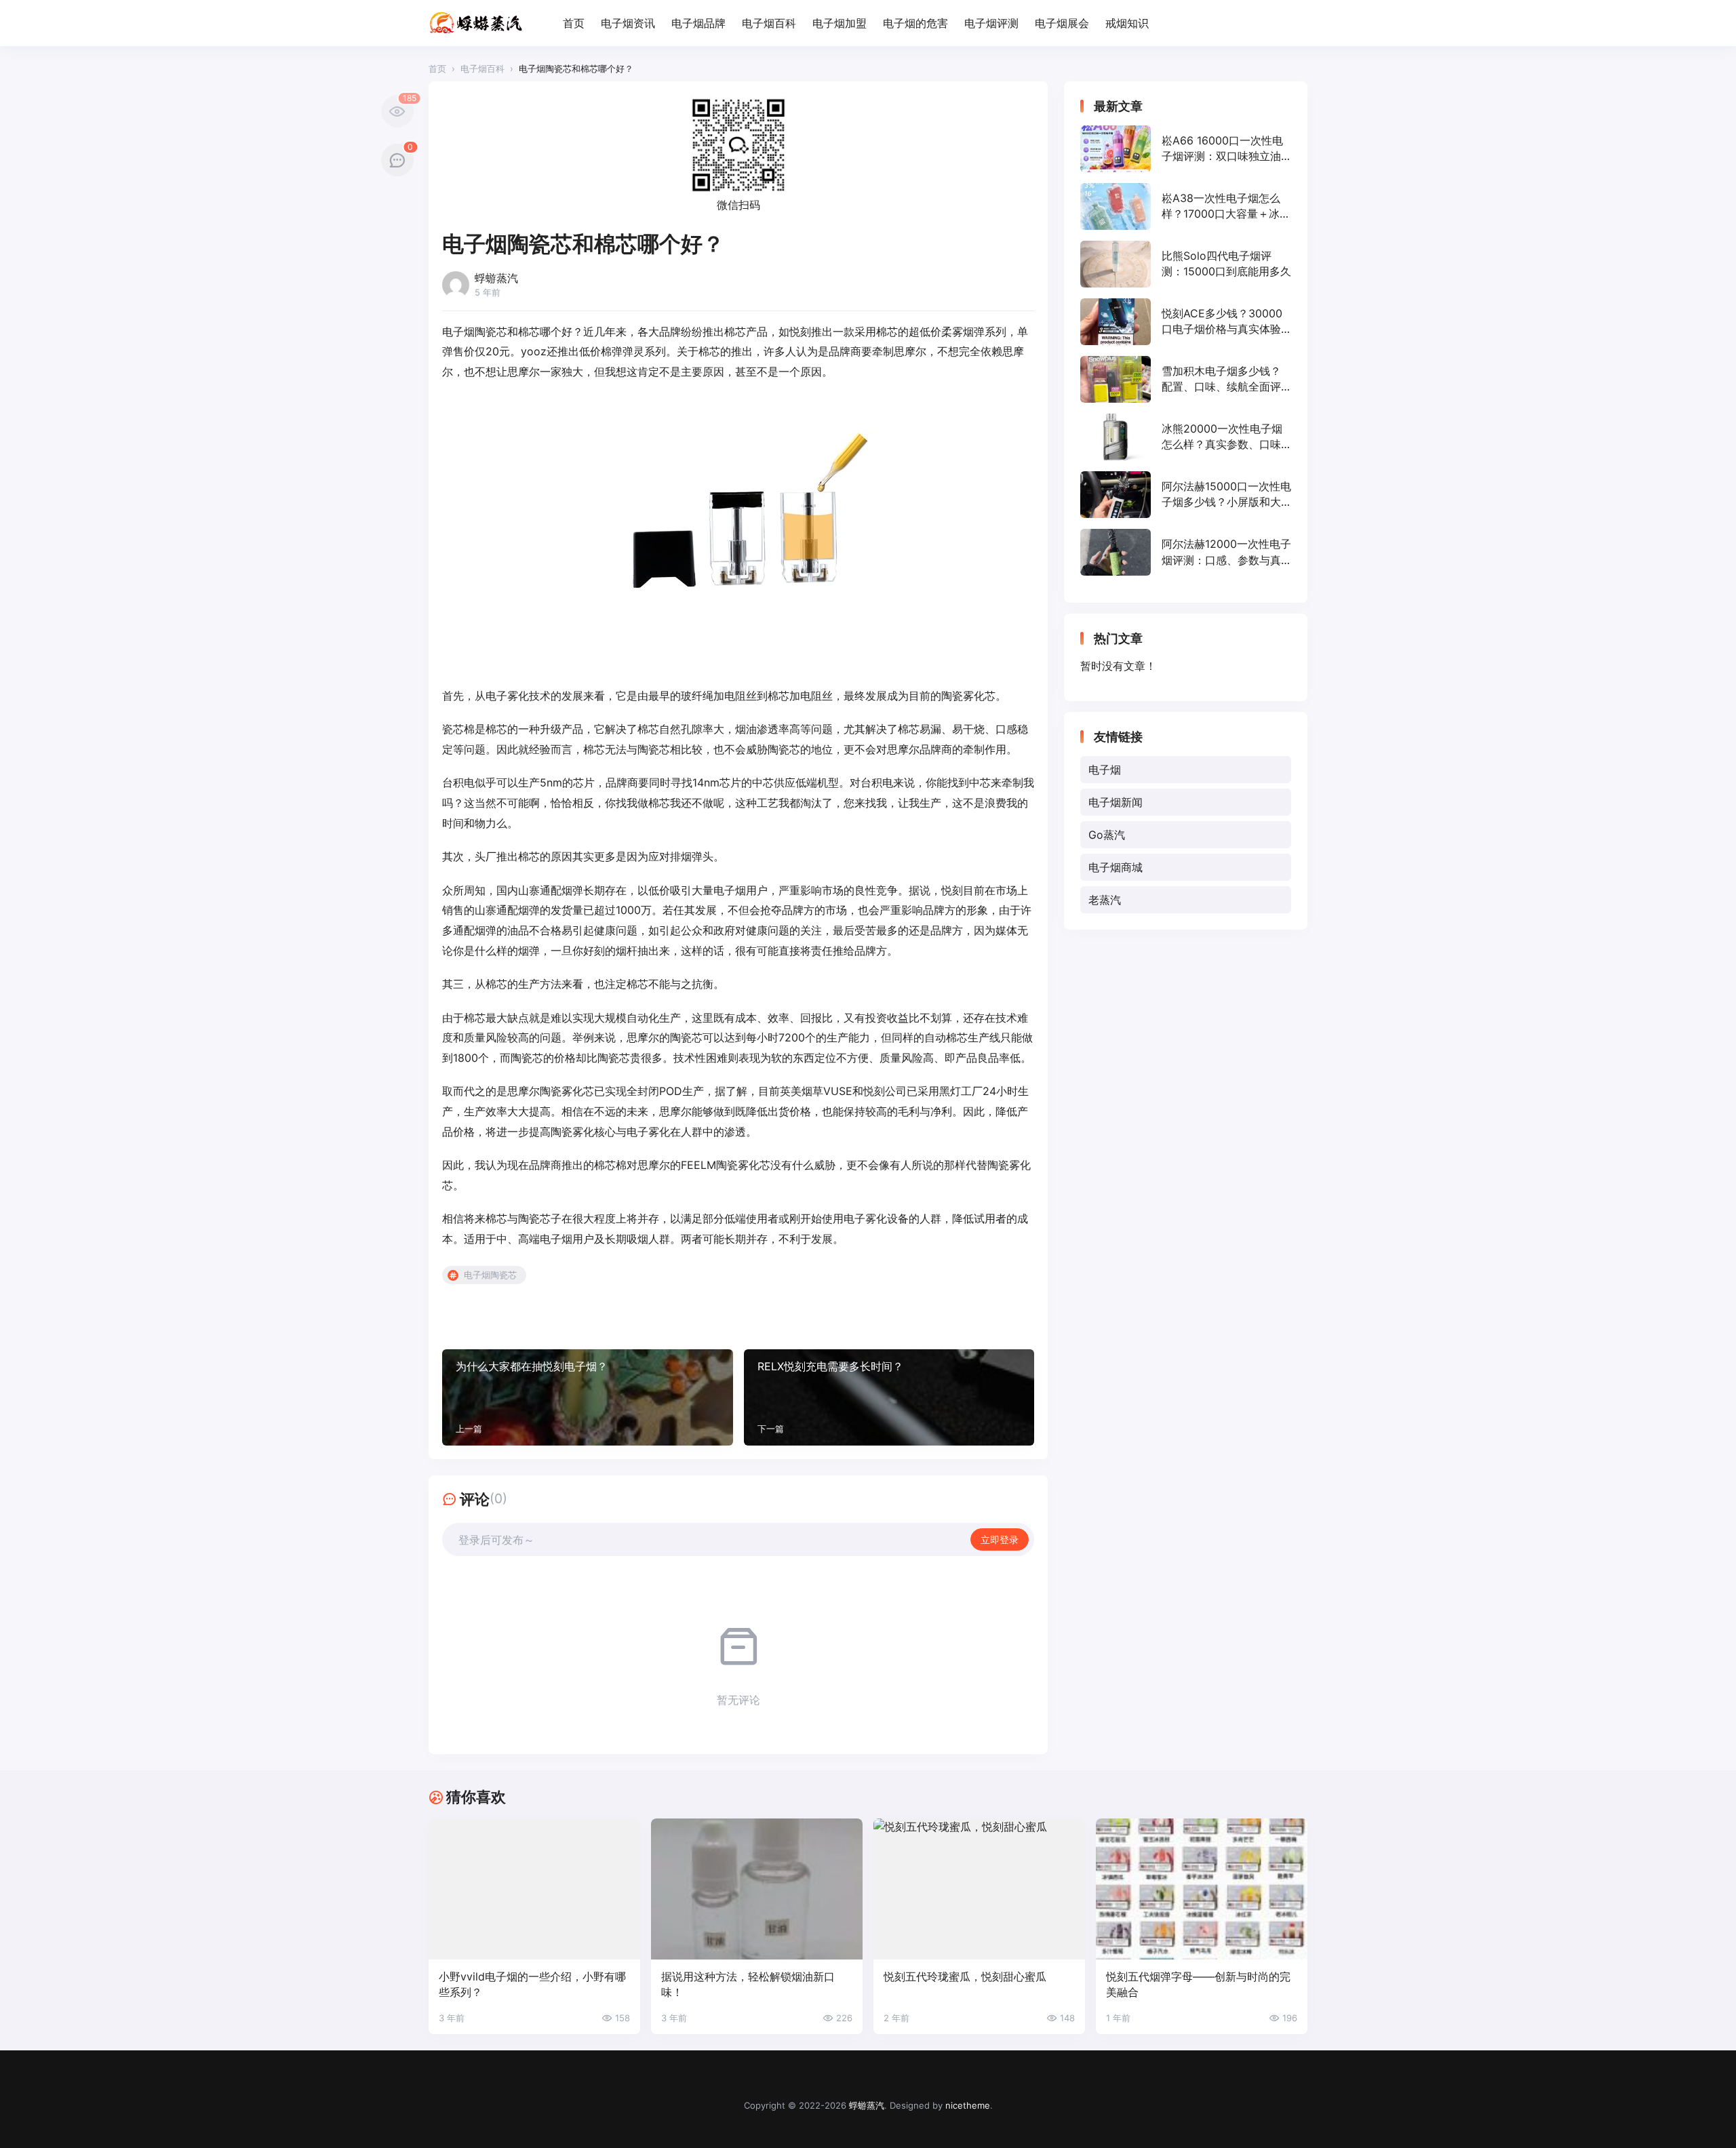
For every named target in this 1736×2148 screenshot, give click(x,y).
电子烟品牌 (698, 23)
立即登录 (1000, 1539)
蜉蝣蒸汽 (867, 2105)
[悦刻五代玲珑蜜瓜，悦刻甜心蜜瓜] (979, 1889)
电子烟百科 (769, 23)
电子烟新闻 (1116, 802)
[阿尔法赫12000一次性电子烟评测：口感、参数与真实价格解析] (1186, 552)
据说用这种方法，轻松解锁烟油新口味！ (748, 1984)
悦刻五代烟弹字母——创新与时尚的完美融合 (1198, 1984)
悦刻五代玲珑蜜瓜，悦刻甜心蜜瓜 (965, 1976)
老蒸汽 (1105, 900)
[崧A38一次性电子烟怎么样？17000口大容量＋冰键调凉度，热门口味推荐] (1186, 206)
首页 (574, 23)
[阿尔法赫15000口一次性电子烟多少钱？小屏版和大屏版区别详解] (1186, 495)
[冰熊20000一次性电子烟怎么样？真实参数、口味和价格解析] (1186, 437)
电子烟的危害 (915, 23)
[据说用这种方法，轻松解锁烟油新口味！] (757, 1889)
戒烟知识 (1127, 23)
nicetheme (968, 2105)
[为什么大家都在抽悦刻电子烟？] (588, 1397)
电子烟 (1105, 770)
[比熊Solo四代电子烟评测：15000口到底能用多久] (1186, 264)
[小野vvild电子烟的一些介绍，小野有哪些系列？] (534, 1889)
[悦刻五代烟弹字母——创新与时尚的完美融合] (1202, 1889)
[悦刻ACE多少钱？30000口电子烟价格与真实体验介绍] (1186, 322)
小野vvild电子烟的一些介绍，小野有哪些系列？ (532, 1984)
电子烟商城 (1116, 867)
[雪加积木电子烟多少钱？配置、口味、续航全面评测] (1186, 379)
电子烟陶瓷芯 (490, 1275)
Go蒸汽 (1107, 835)
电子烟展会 (1062, 23)
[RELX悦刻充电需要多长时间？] (889, 1397)
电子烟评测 (991, 23)
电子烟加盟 (840, 23)
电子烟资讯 (628, 23)
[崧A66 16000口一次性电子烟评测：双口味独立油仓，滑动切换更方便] (1186, 149)
